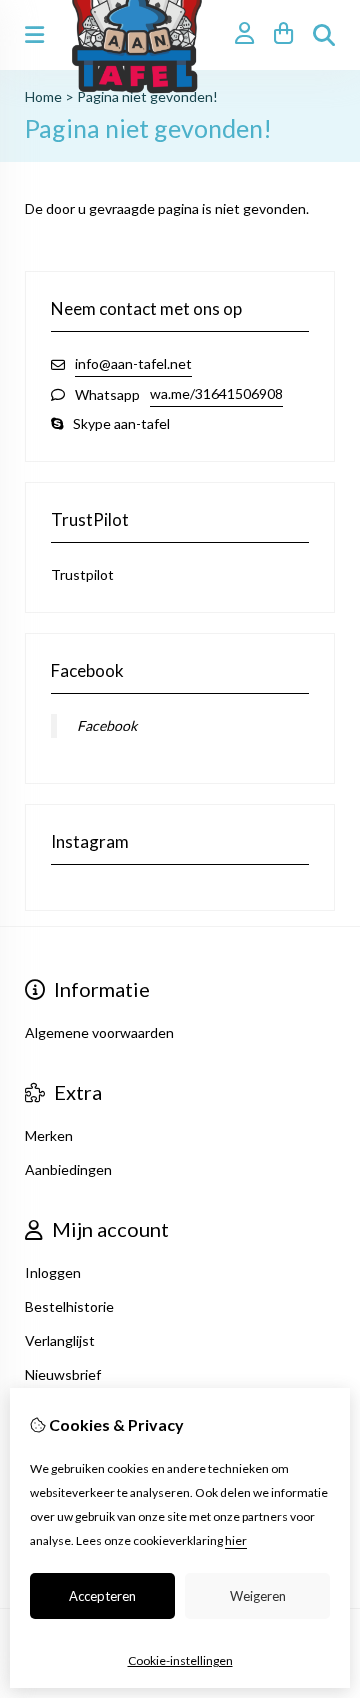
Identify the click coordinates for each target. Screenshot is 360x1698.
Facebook (107, 725)
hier (236, 1540)
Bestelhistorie (69, 1306)
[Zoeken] (324, 35)
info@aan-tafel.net (133, 363)
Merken (49, 1135)
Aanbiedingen (68, 1169)
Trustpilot (82, 574)
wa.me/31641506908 (216, 393)
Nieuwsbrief (63, 1374)
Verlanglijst (60, 1340)
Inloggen (53, 1272)
